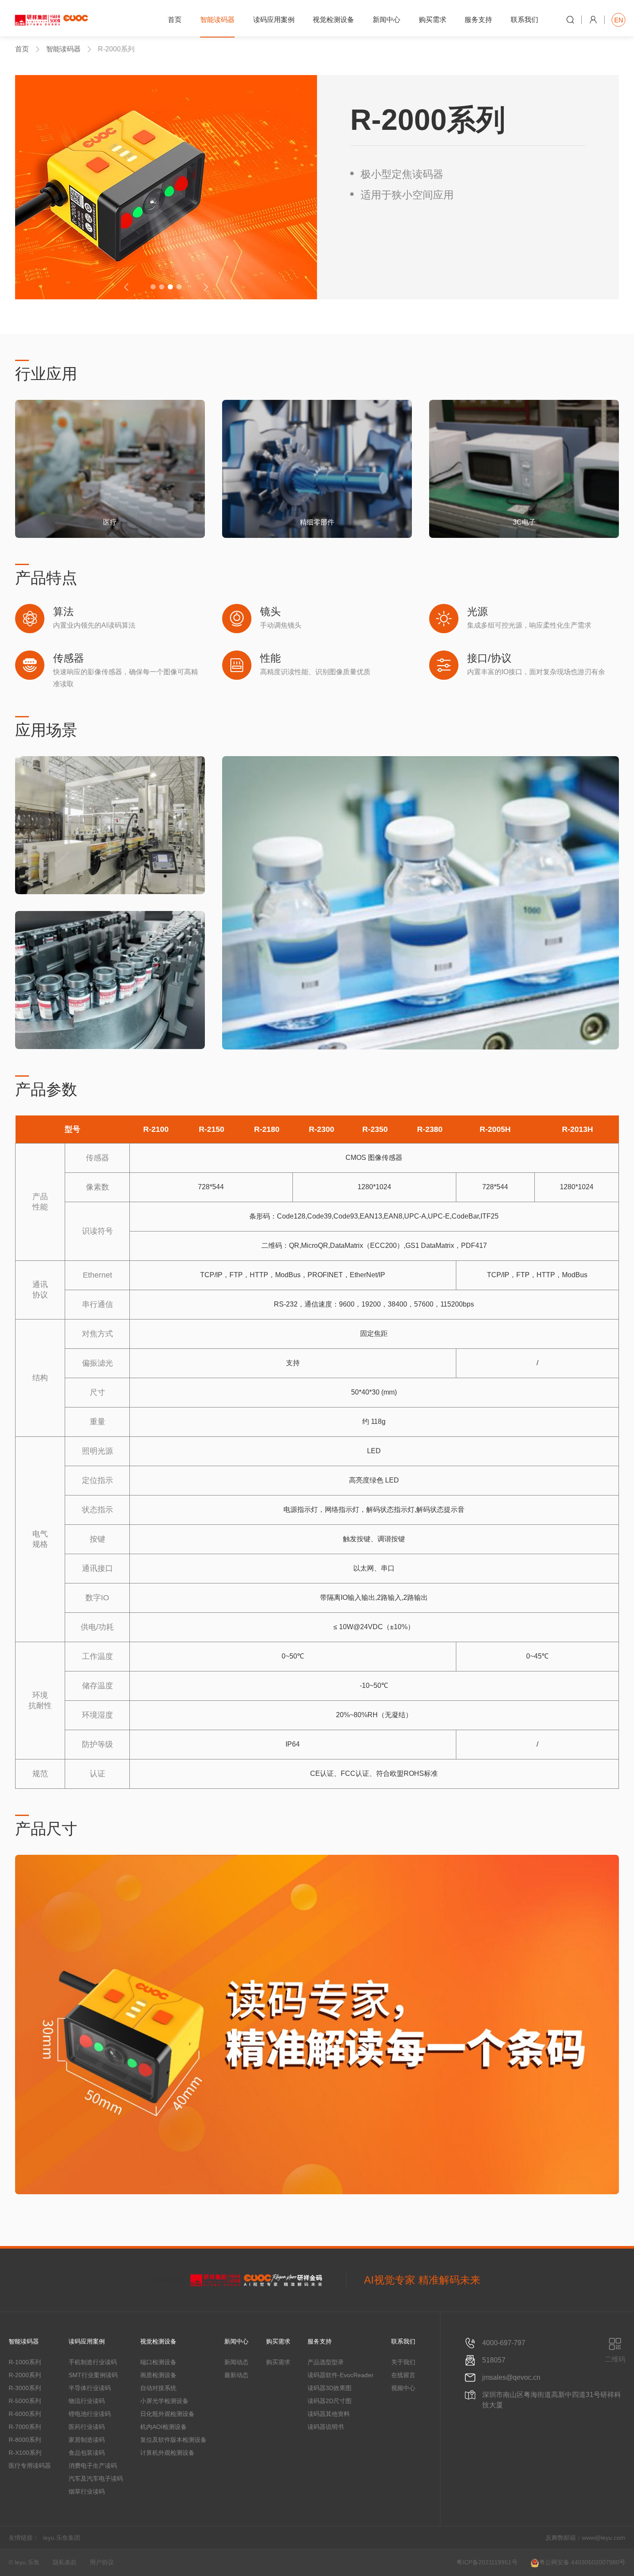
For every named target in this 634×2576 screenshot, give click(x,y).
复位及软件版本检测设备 (173, 2440)
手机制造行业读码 (93, 2362)
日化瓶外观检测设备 (167, 2414)
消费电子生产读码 (93, 2466)
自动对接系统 (158, 2388)
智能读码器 (63, 49)
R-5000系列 (25, 2401)
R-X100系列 (25, 2453)
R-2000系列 (25, 2375)
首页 (22, 49)
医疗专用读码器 (30, 2466)
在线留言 (403, 2375)
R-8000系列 (25, 2440)
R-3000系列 (25, 2388)
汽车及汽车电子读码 (96, 2479)
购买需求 (278, 2362)
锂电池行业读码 (90, 2414)
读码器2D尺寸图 (330, 2401)
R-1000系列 (25, 2362)
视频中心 (403, 2388)
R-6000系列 (25, 2414)
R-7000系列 (25, 2427)
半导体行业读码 (90, 2388)
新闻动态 (236, 2362)
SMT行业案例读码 (93, 2375)
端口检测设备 (158, 2362)
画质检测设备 (158, 2375)
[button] (153, 287)
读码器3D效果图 (330, 2388)
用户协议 (102, 2562)
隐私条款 (65, 2562)
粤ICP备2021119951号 (487, 2562)
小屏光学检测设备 (164, 2401)
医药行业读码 (87, 2427)
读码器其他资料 (329, 2414)
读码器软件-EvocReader (341, 2375)
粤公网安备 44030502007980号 (582, 2562)
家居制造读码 (87, 2440)
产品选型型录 (326, 2362)
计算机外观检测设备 (167, 2453)
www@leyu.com (604, 2538)
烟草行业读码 (87, 2491)
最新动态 (236, 2375)
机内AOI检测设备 (163, 2427)
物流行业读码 (87, 2401)
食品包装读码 (87, 2453)
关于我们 (403, 2362)
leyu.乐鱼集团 (62, 2538)
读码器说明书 (326, 2427)
